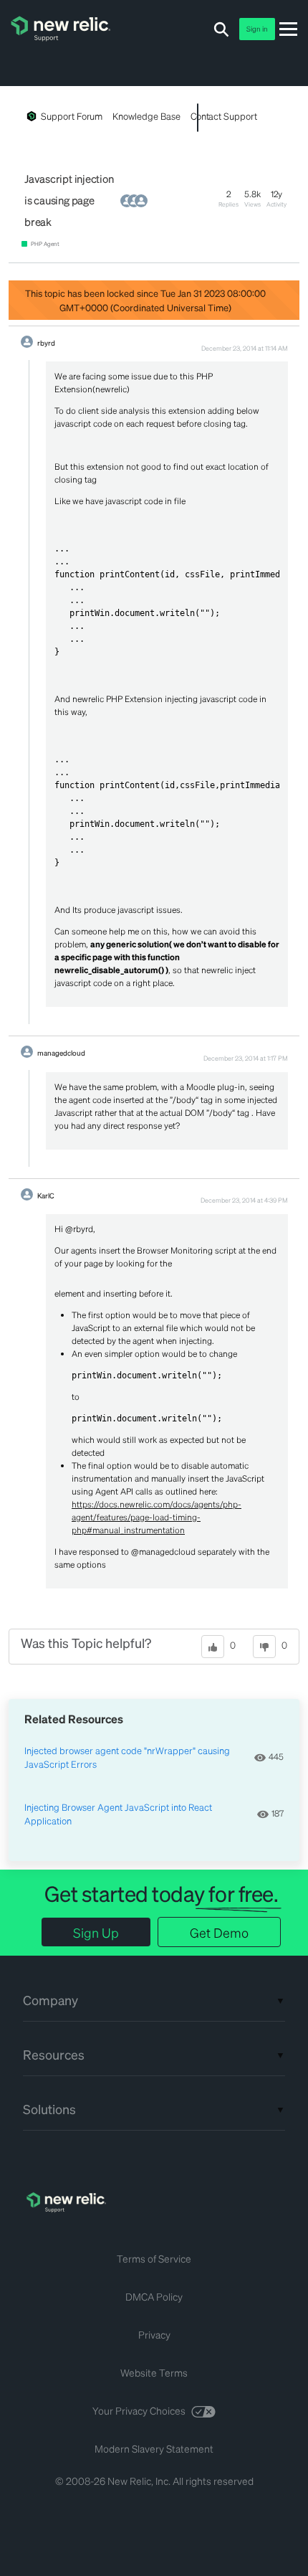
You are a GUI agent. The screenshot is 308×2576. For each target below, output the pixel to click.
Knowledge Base (146, 116)
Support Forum (72, 116)
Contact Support (224, 116)
